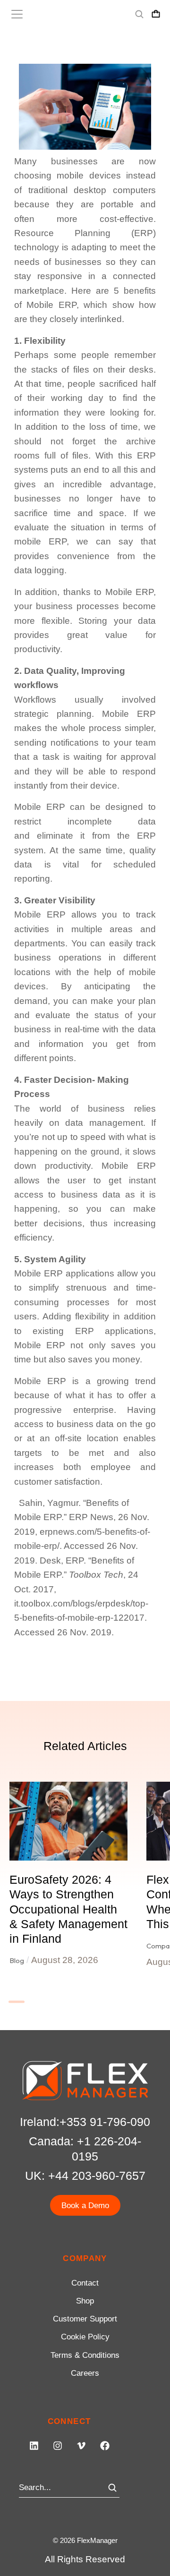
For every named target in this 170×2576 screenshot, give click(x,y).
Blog (17, 1960)
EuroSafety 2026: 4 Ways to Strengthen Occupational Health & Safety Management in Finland (68, 1909)
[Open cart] (156, 14)
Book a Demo (85, 2206)
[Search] (112, 2488)
